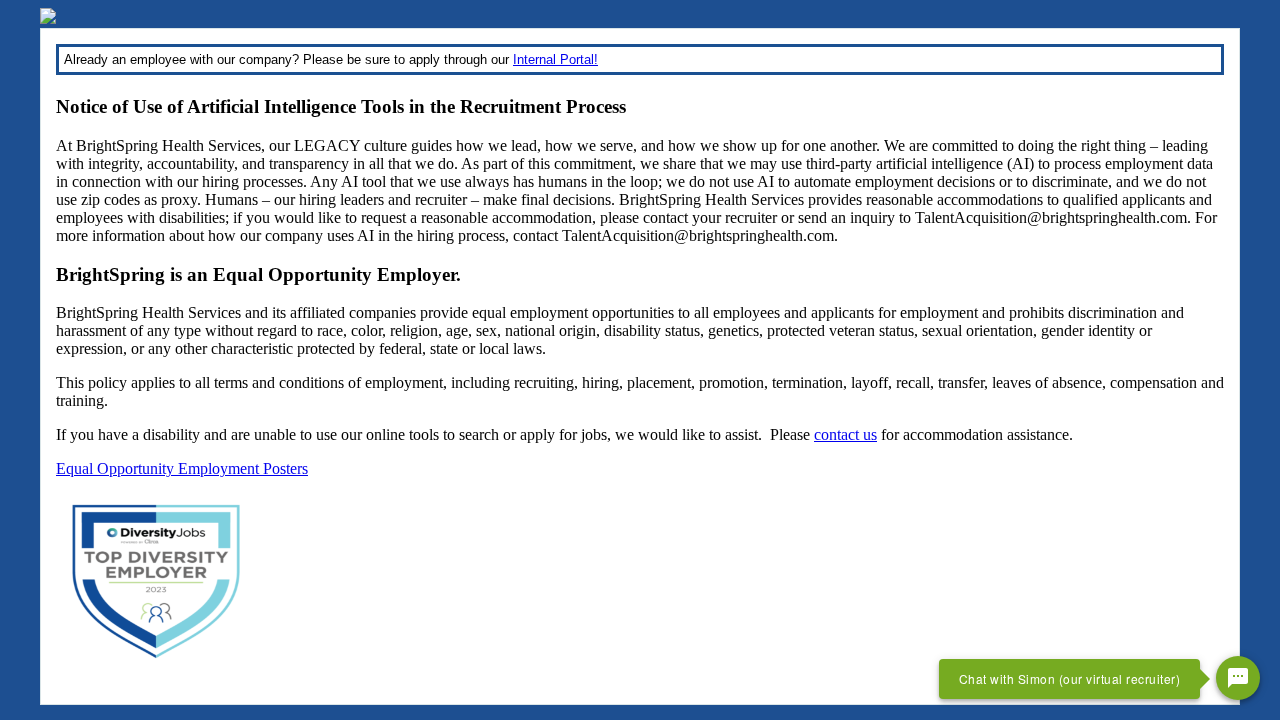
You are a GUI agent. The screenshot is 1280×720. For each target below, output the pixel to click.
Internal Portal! (555, 59)
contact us (845, 434)
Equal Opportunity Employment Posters (182, 468)
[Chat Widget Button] (1238, 678)
